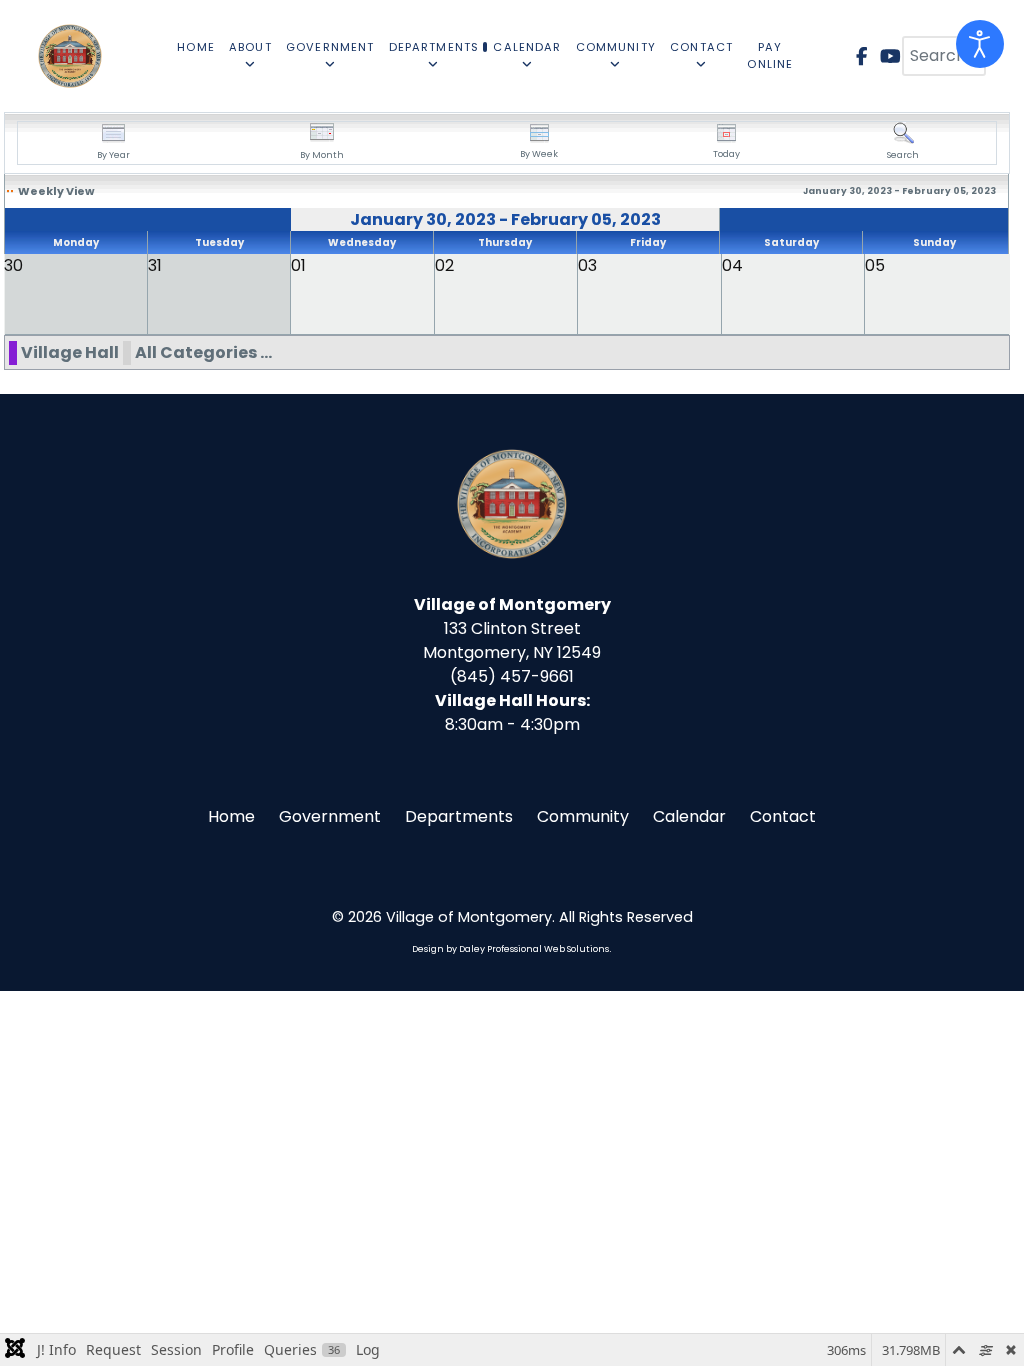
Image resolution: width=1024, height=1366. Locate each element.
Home (231, 816)
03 (587, 265)
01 (298, 265)
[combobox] (944, 56)
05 (875, 265)
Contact (783, 816)
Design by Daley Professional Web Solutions (510, 949)
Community (583, 816)
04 (732, 265)
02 (444, 265)
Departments (459, 816)
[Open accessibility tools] (980, 44)
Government (330, 816)
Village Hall (70, 352)
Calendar (689, 816)
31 (155, 265)
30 (13, 265)
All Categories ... (203, 352)
